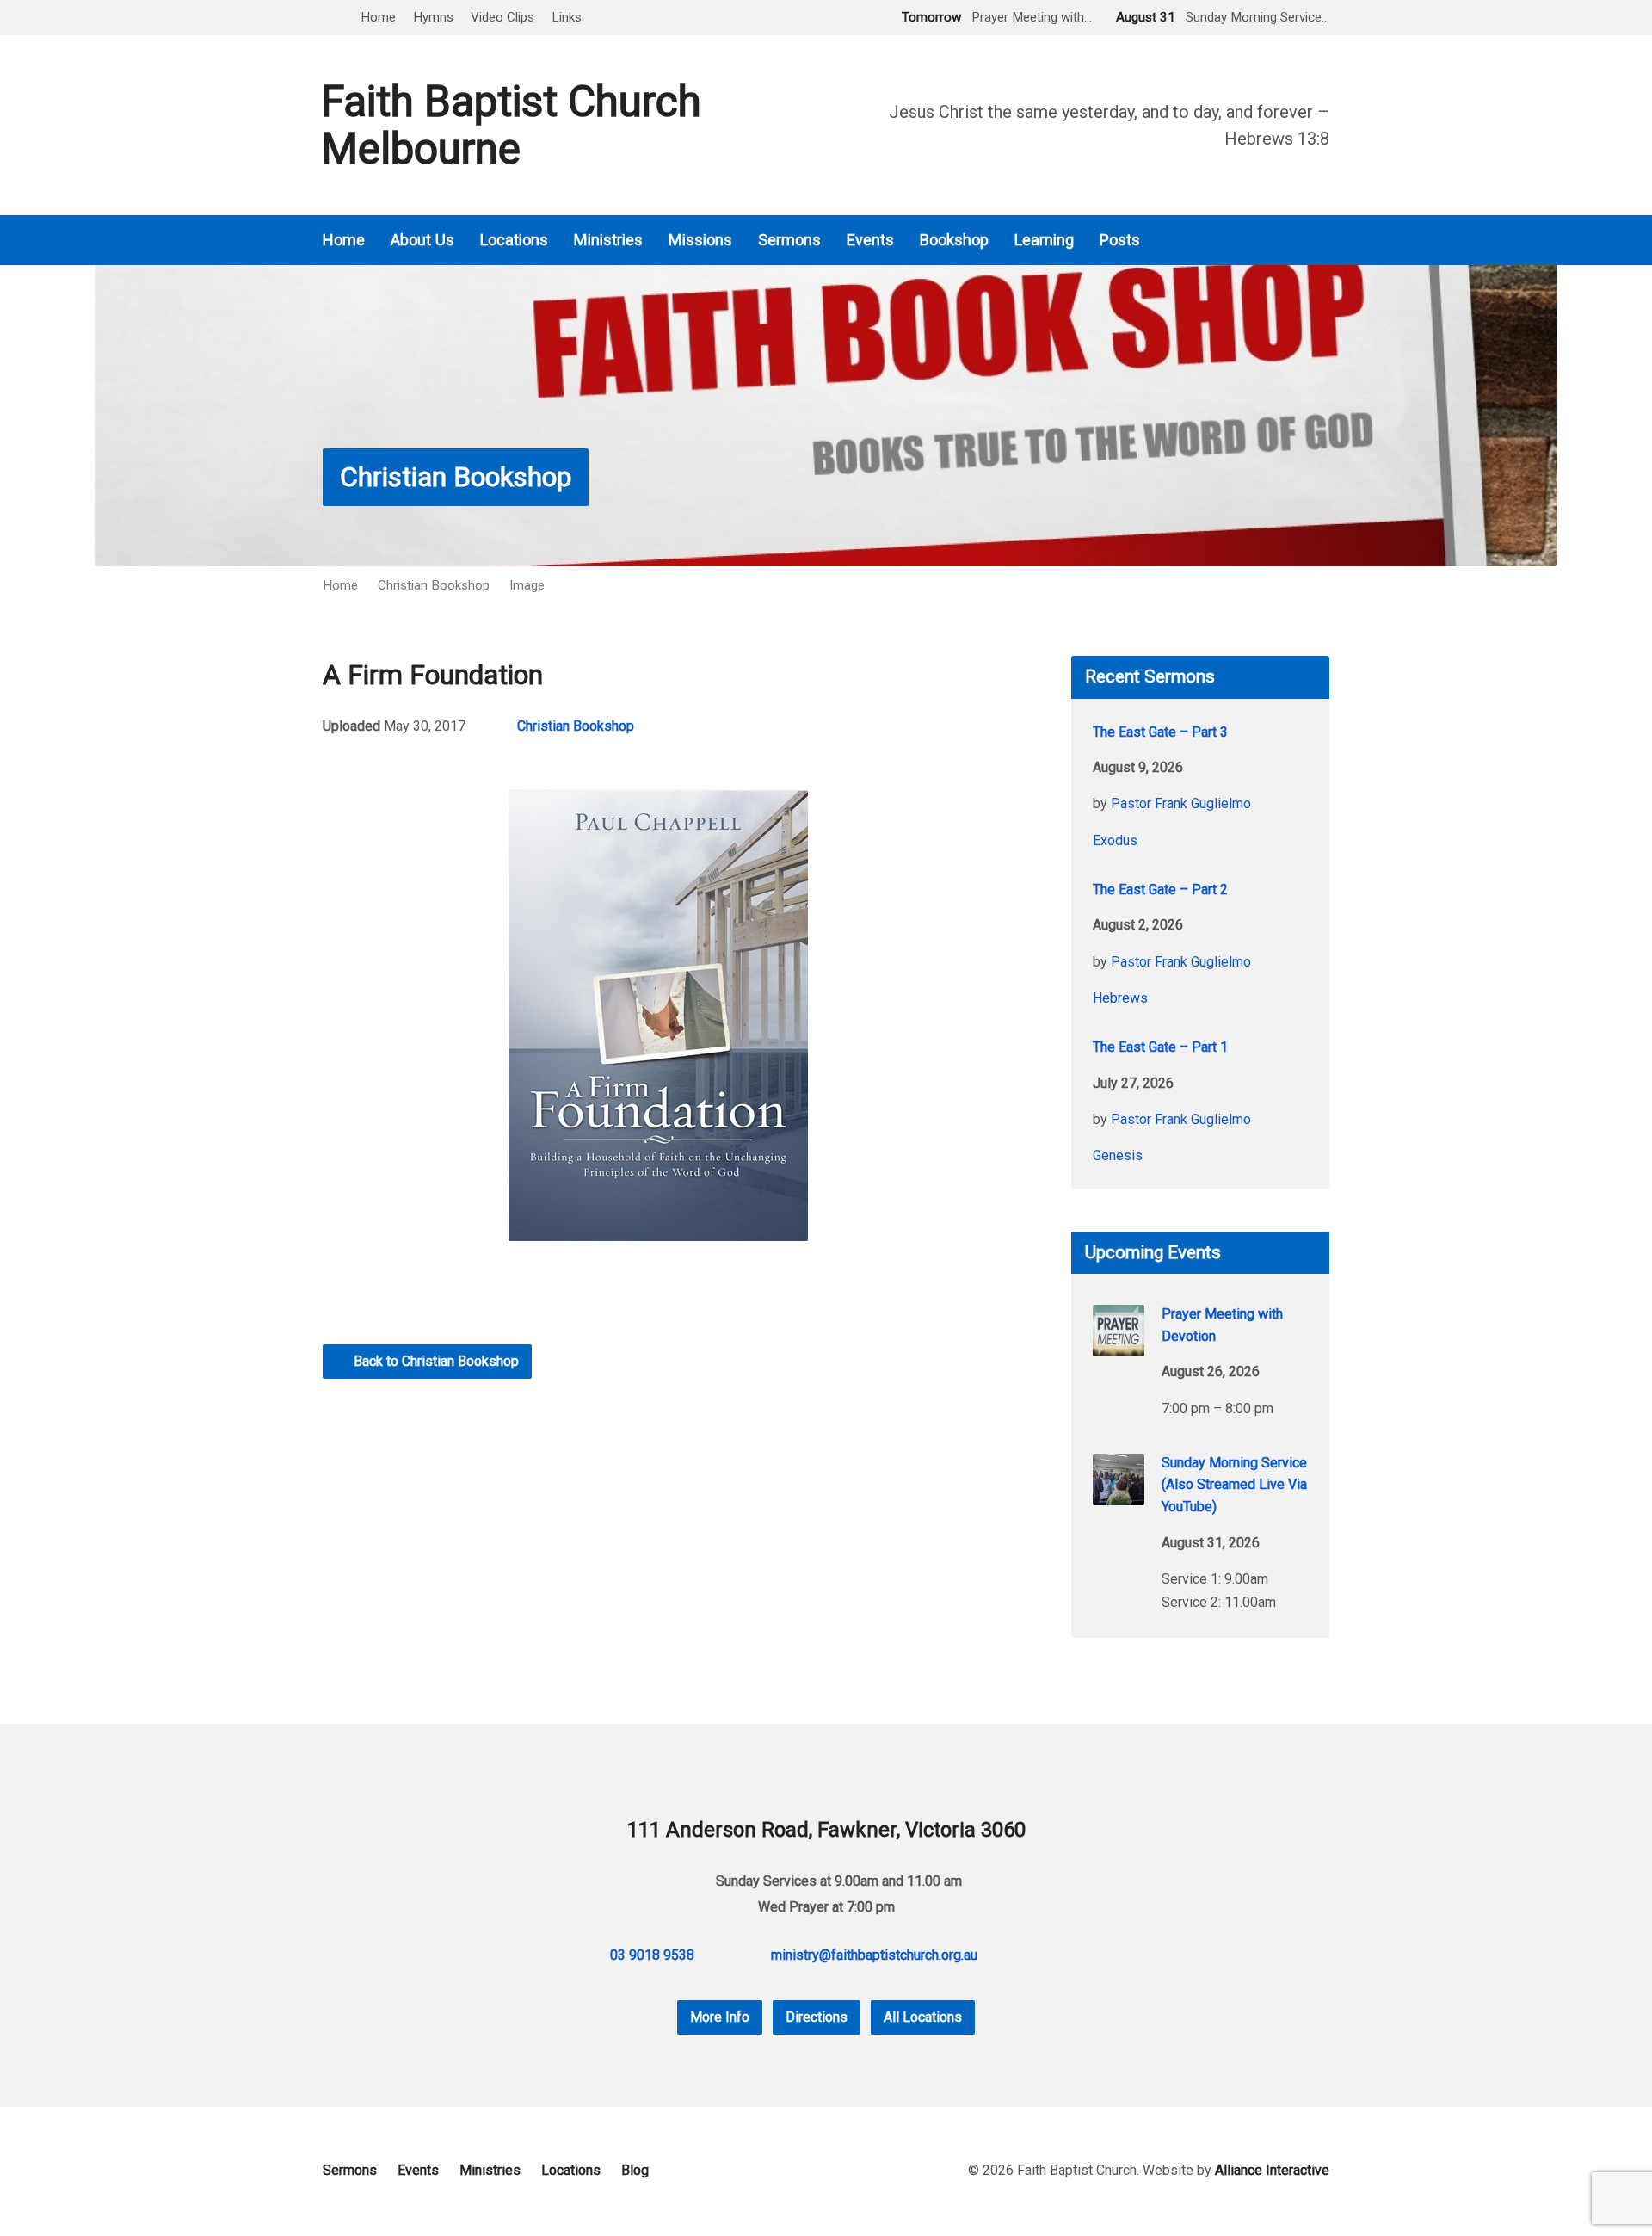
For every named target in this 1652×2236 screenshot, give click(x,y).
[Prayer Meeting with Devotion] (1119, 1345)
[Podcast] (1274, 241)
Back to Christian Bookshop (435, 1361)
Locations (514, 240)
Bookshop (954, 240)
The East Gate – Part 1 (1160, 1047)
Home (378, 17)
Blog (635, 2170)
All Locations (923, 2017)
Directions (817, 2017)
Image (527, 585)
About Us (422, 240)
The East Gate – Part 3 (1160, 732)
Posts (1120, 240)
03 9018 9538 (652, 1955)
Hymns (433, 17)
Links (567, 17)
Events (870, 240)
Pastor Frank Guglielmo (1181, 803)
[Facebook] (1298, 241)
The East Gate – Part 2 (1160, 889)
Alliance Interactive (1272, 2170)
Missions (700, 240)
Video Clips (502, 17)
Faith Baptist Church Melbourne (511, 125)
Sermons (789, 240)
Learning (1044, 240)
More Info (720, 2017)
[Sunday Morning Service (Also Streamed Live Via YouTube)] (1119, 1494)
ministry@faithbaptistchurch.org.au (874, 1955)
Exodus (1115, 840)
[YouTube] (1322, 241)
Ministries (608, 240)
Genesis (1118, 1155)
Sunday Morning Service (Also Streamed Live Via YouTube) (1234, 1485)
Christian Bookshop (456, 477)
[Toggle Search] (329, 19)
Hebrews (1120, 998)
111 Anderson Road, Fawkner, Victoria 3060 (826, 1830)
